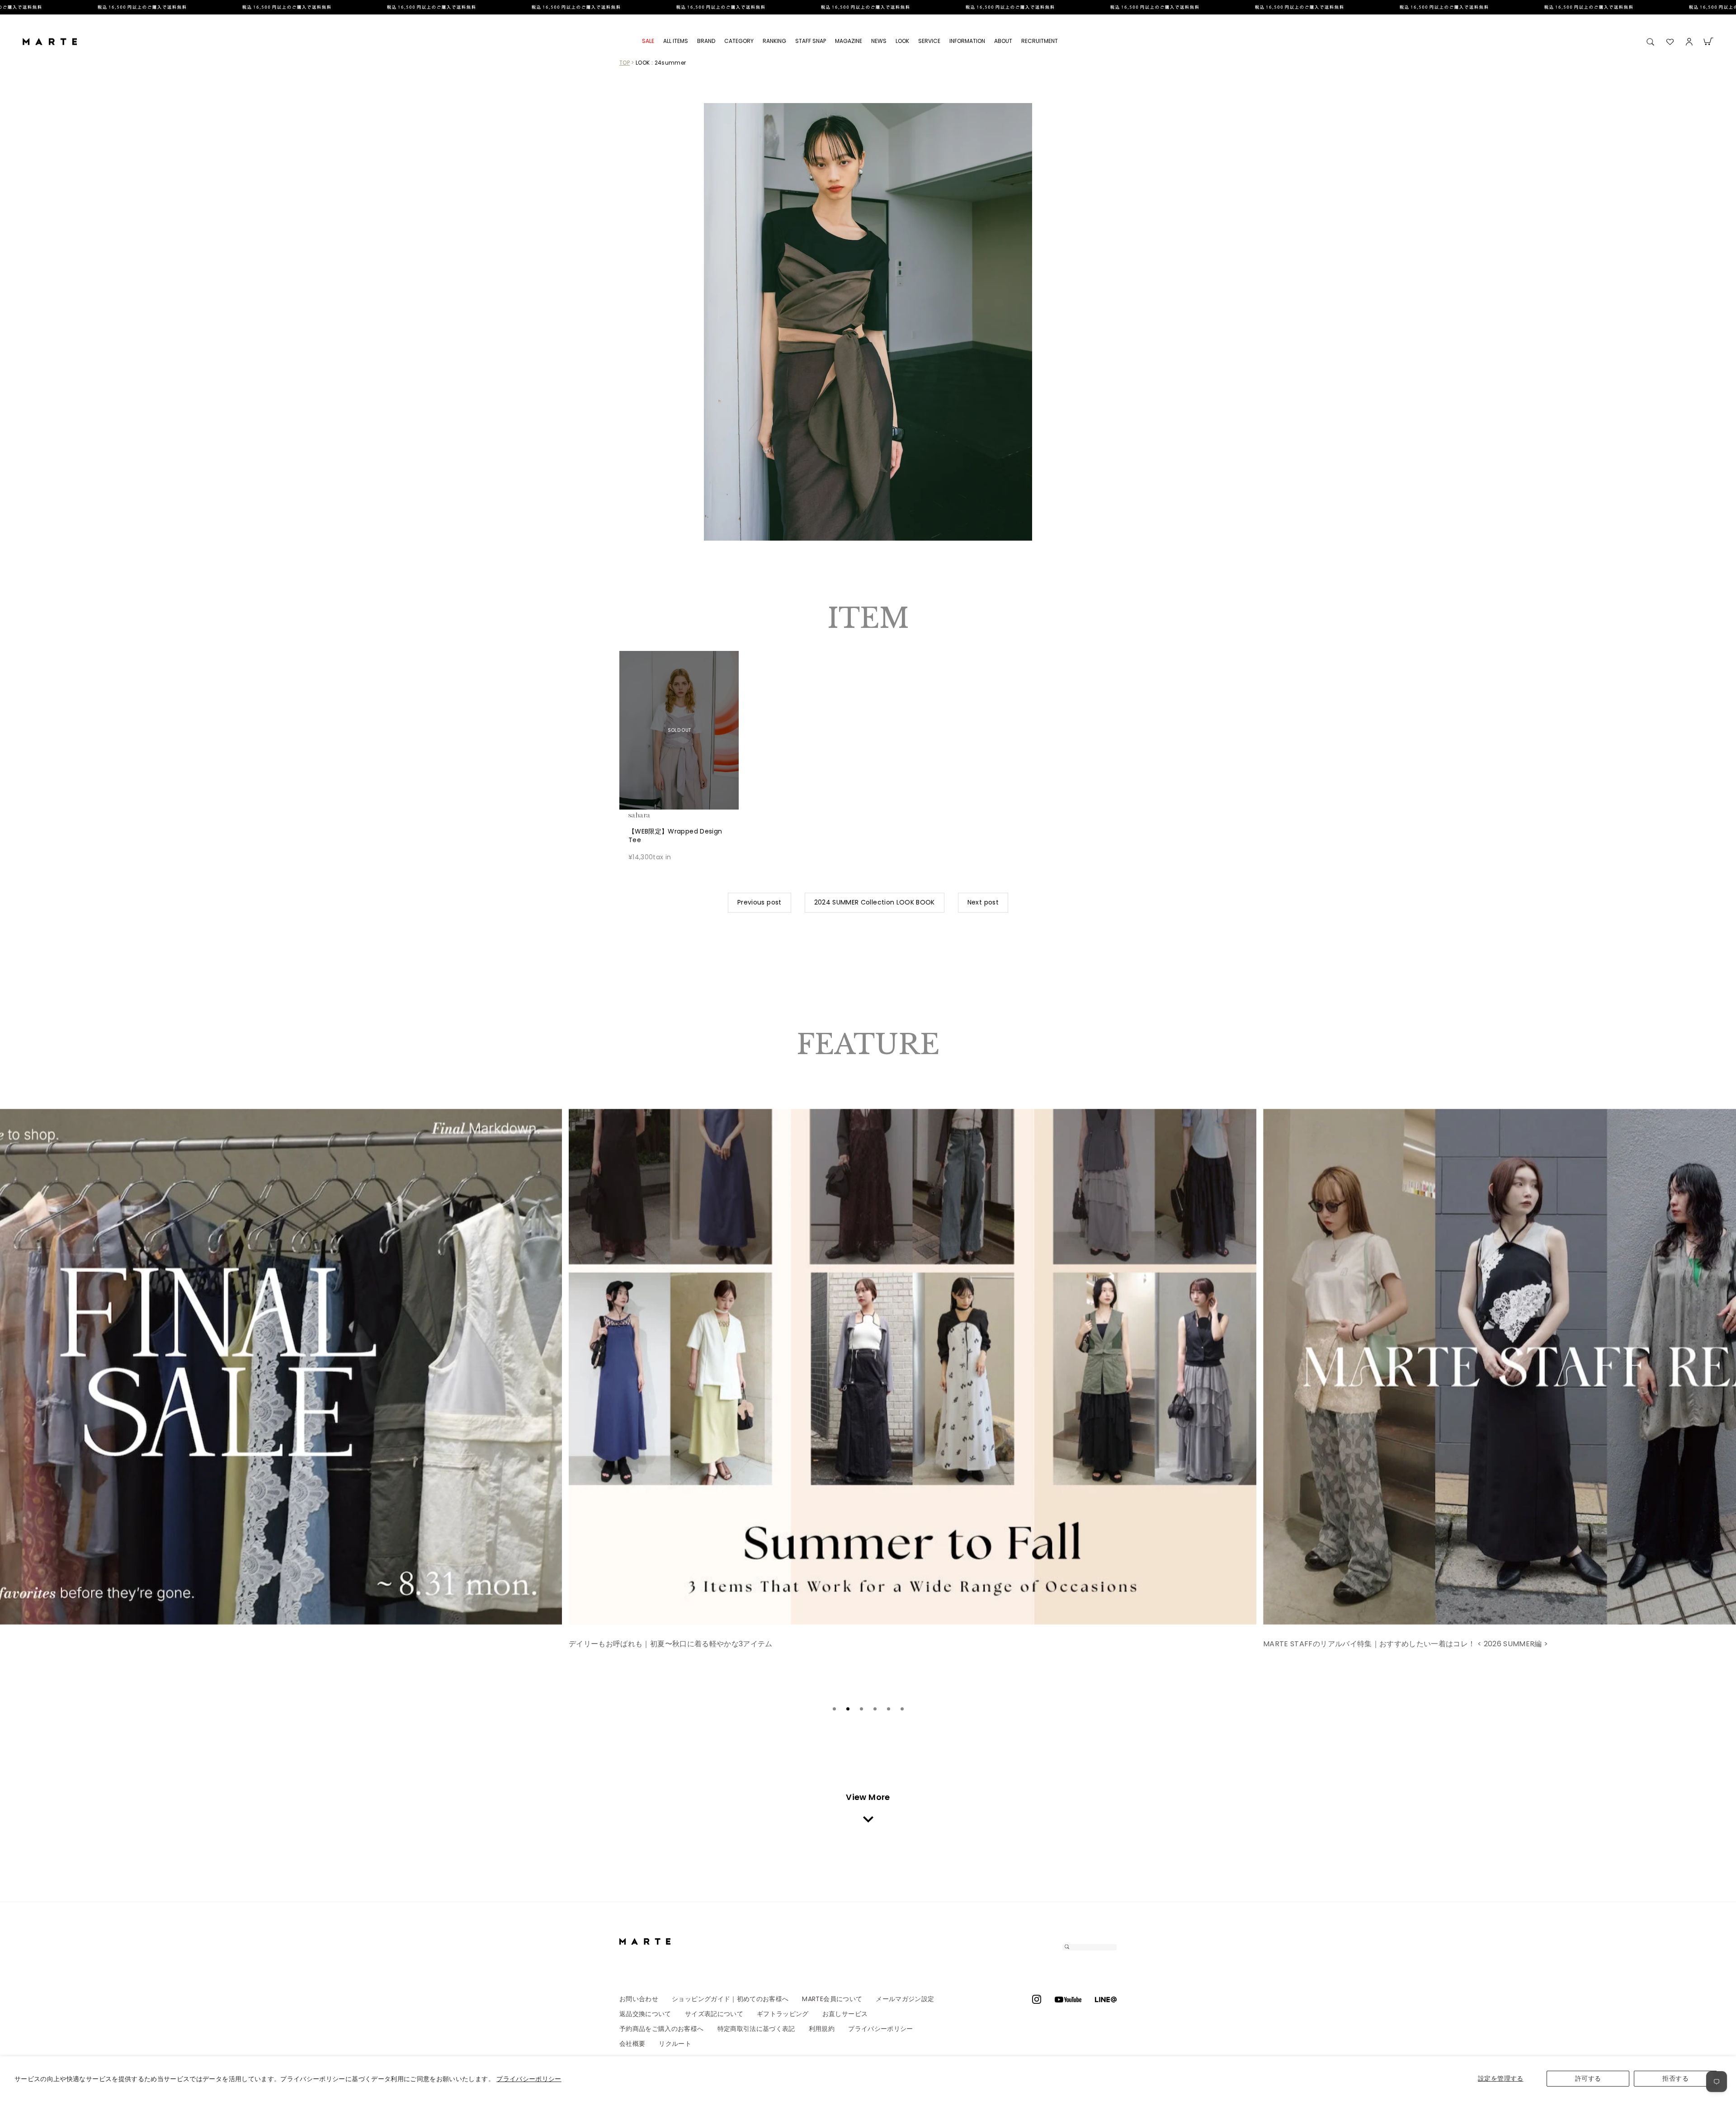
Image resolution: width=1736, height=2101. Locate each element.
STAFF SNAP (811, 41)
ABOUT (1003, 41)
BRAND (706, 41)
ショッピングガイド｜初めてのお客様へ (730, 1999)
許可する (1588, 2078)
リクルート (675, 2044)
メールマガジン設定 (905, 1999)
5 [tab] (888, 1709)
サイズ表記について (714, 2014)
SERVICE (929, 41)
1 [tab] (834, 1709)
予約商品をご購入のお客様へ (662, 2029)
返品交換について (645, 2014)
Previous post (759, 902)
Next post (983, 902)
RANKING (774, 41)
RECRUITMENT (1040, 41)
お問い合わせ (639, 1999)
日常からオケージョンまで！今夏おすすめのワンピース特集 (680, 1644)
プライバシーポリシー (529, 2079)
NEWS (879, 41)
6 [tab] (902, 1709)
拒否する (1675, 2078)
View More (868, 1797)
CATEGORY (739, 41)
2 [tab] (848, 1709)
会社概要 (632, 2044)
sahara (653, 815)
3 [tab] (861, 1709)
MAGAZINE (849, 41)
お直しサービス (845, 2014)
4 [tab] (875, 1709)
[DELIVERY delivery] (868, 7)
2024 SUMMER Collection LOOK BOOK (875, 902)
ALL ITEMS (676, 41)
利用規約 (822, 2029)
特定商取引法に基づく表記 (756, 2029)
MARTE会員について (832, 1999)
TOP (625, 63)
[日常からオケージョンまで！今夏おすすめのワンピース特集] (924, 1367)
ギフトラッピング (783, 2014)
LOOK (902, 41)
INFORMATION (967, 41)
